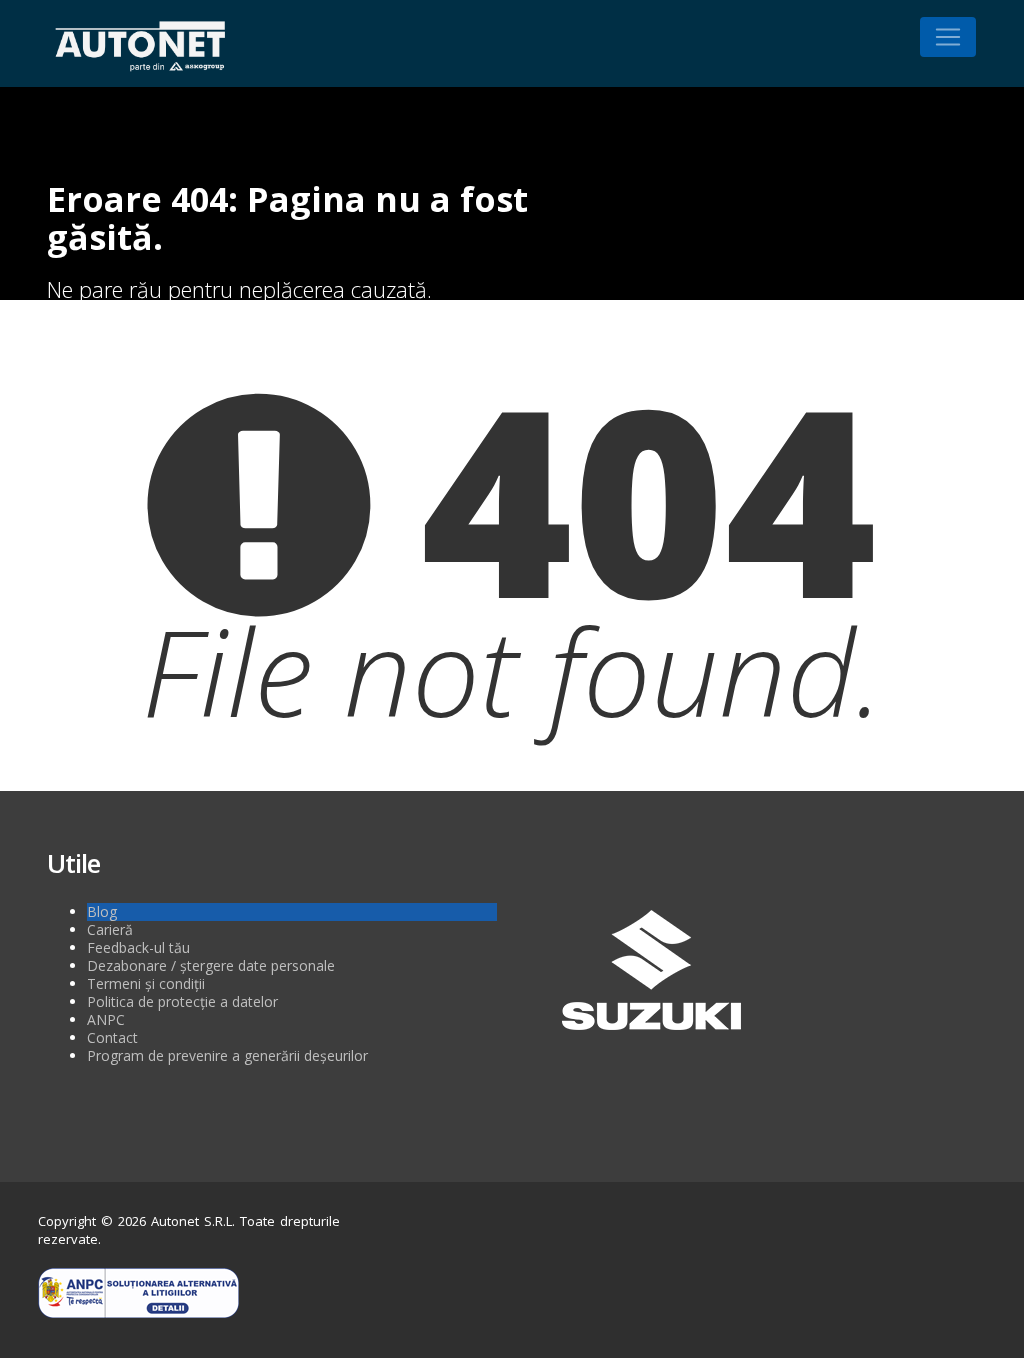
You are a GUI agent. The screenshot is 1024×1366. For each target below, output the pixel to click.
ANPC (106, 1019)
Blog (102, 911)
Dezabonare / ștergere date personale (211, 965)
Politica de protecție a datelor (182, 1001)
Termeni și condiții (146, 983)
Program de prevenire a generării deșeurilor (227, 1055)
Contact (112, 1037)
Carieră (110, 929)
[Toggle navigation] (948, 37)
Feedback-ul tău (138, 947)
